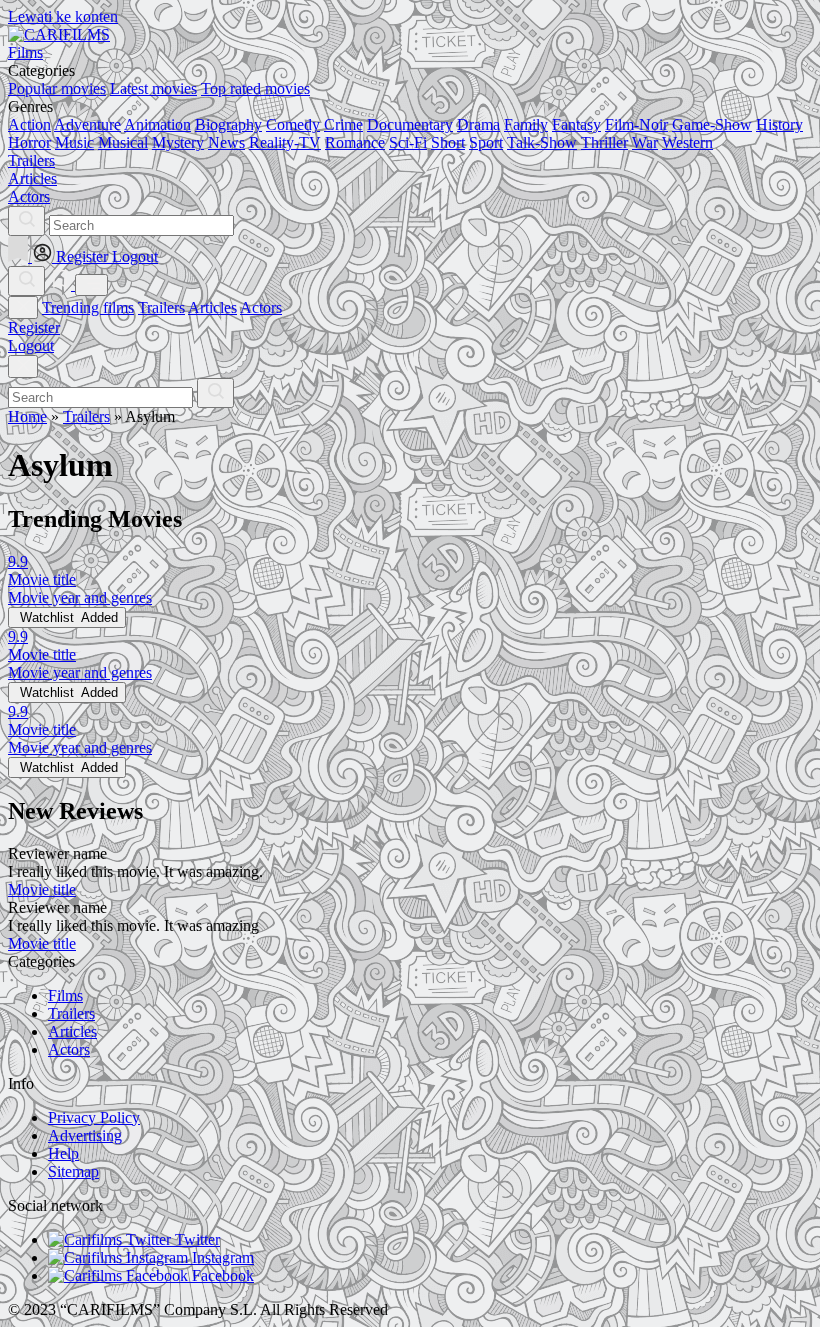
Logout (31, 345)
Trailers (161, 307)
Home (27, 416)
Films (65, 995)
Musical (123, 142)
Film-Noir (636, 124)
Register (34, 327)
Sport (486, 142)
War (645, 142)
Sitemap (73, 1171)
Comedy (293, 124)
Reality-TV (285, 142)
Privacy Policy (94, 1117)
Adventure (87, 124)
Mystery (178, 142)
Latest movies (153, 88)
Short (448, 142)
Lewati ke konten (63, 16)
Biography (228, 124)
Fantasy (576, 124)
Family (526, 124)
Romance (355, 142)
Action (29, 124)
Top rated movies (255, 88)
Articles (212, 307)
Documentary (410, 124)
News (226, 142)
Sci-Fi (408, 142)
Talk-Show (542, 142)
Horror (29, 142)
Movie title (42, 889)
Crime (343, 124)
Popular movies (57, 88)
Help (63, 1153)
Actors (261, 307)
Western (687, 142)
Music (74, 142)
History (779, 124)
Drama (478, 124)
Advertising (85, 1135)
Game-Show (712, 124)
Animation (157, 124)
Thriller (604, 142)
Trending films (88, 307)
